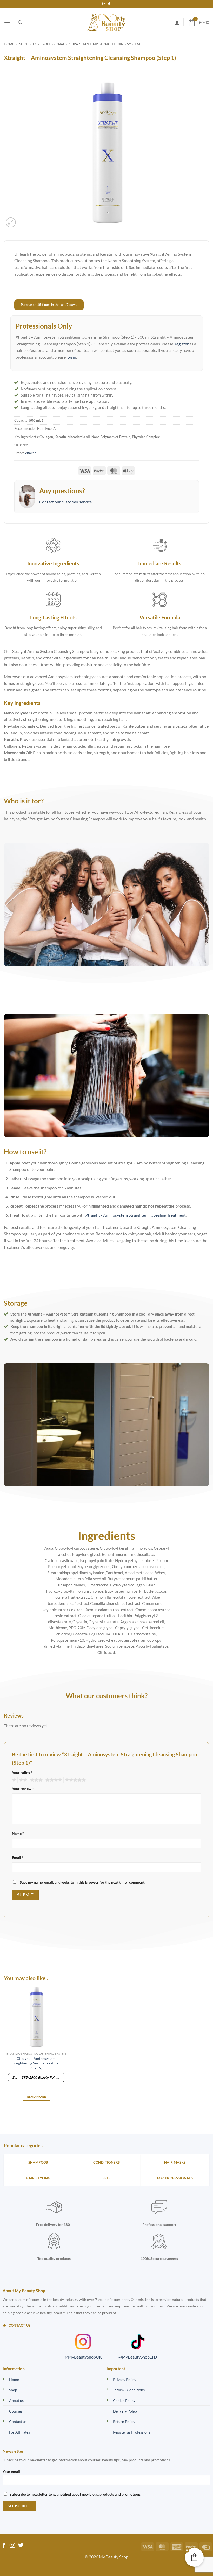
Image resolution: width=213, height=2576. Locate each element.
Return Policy (124, 2421)
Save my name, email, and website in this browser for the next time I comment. (82, 1882)
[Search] (20, 22)
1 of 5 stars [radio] (13, 1780)
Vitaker (30, 453)
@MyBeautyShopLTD (138, 2357)
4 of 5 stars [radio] (53, 1780)
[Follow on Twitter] (21, 2546)
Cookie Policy (124, 2400)
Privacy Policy (125, 2379)
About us (16, 2400)
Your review (23, 1788)
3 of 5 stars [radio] (36, 1780)
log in (71, 357)
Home (9, 44)
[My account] (177, 22)
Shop (24, 44)
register (182, 344)
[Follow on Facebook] (4, 2546)
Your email (11, 2472)
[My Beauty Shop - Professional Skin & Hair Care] (107, 22)
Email (18, 1858)
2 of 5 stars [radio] (22, 1780)
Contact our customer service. (66, 502)
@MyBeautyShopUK (83, 2357)
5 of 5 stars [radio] (75, 1780)
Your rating (22, 1772)
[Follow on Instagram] (104, 4)
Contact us (18, 2421)
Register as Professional (132, 2432)
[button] (7, 22)
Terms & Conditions (129, 2390)
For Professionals (50, 44)
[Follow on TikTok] (109, 4)
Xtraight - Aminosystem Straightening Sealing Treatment (136, 1215)
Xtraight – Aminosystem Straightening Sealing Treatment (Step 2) (36, 2063)
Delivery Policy (125, 2411)
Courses (16, 2411)
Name (18, 1833)
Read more (36, 2097)
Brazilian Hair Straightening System (106, 44)
